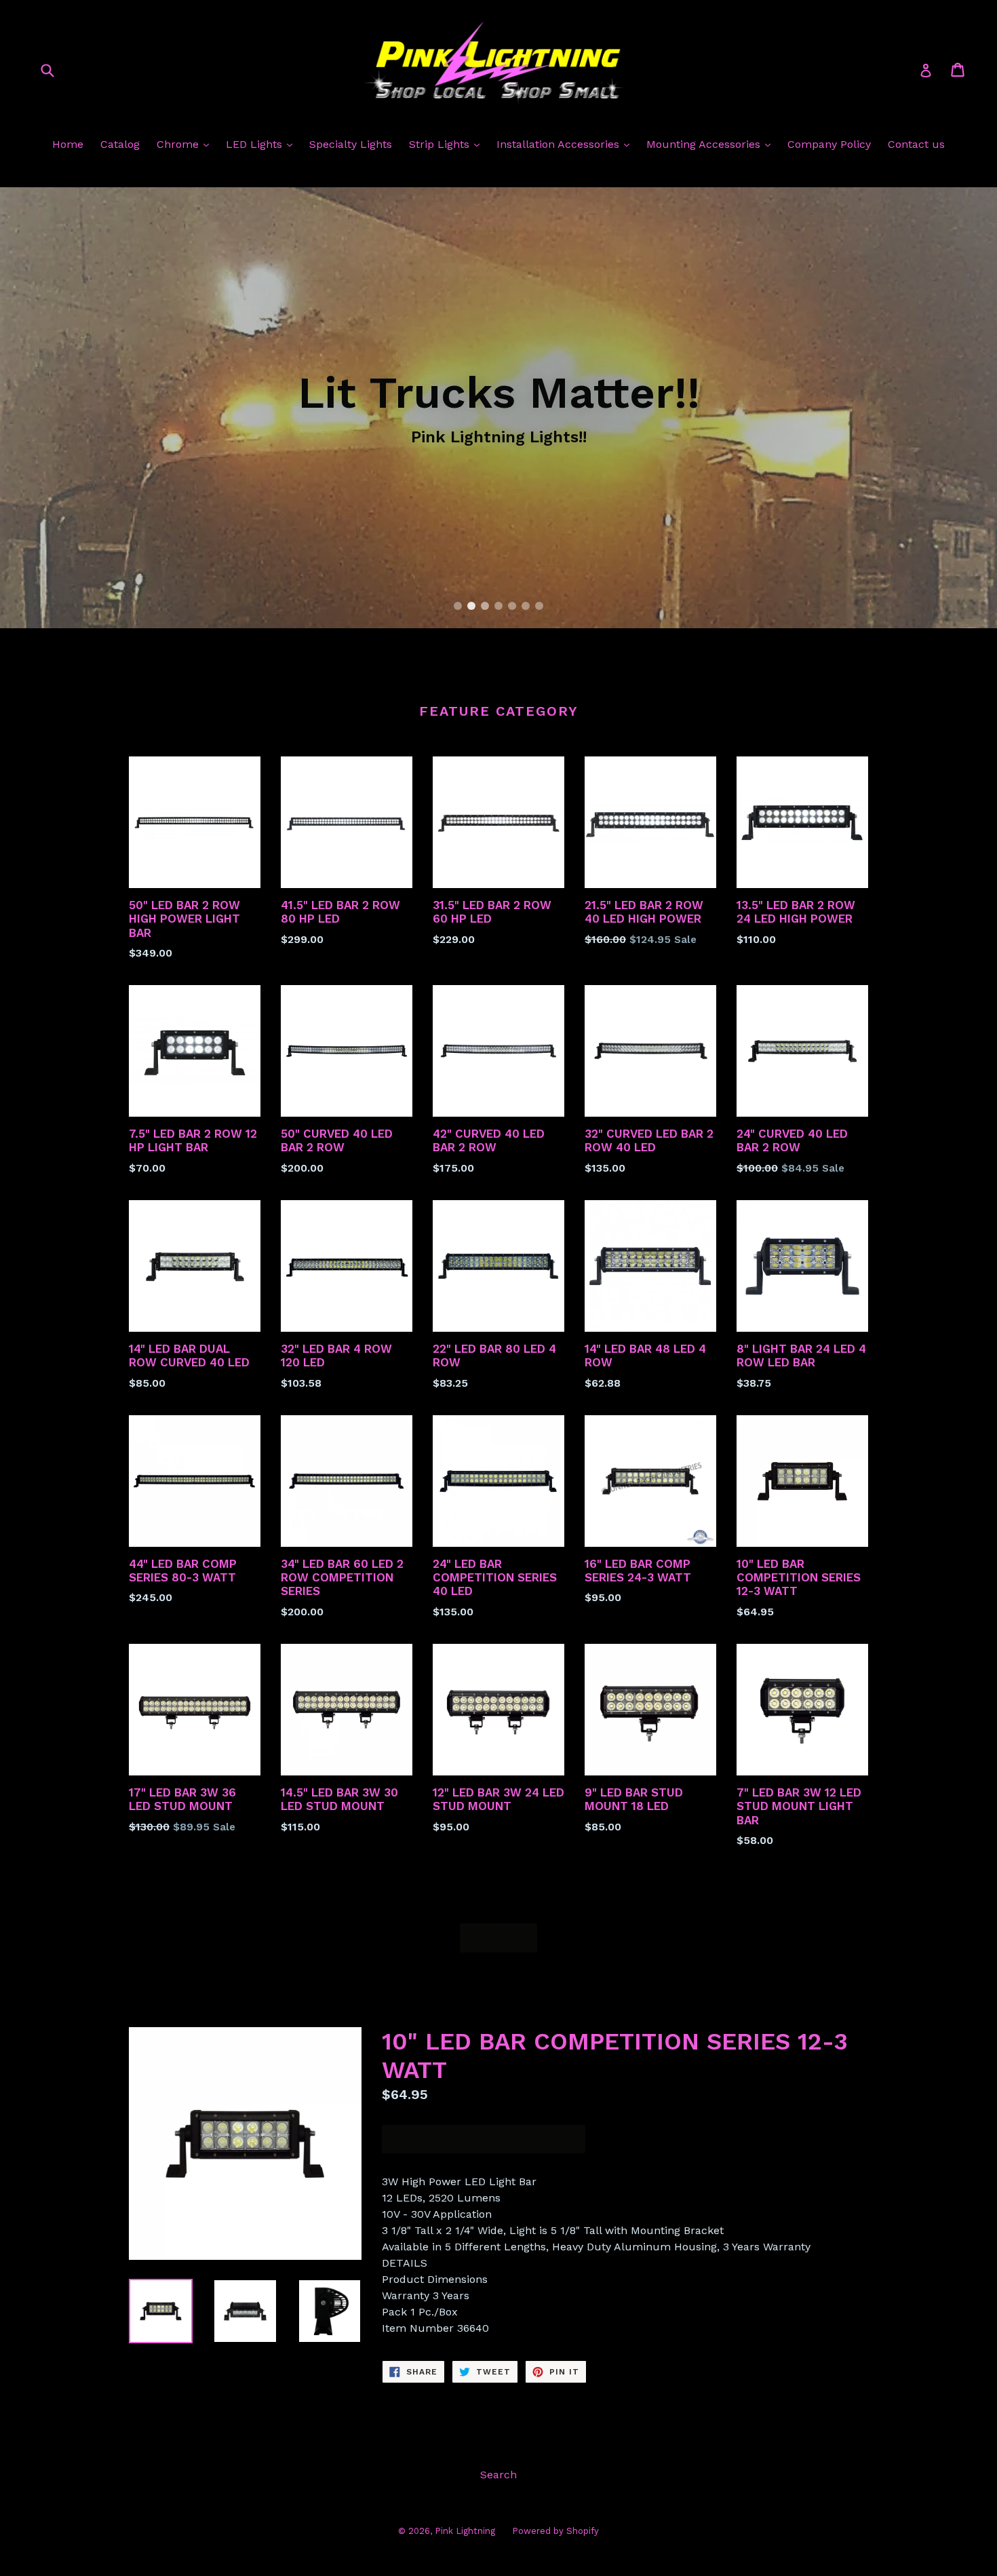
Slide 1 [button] (458, 606)
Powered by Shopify (555, 2531)
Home (68, 144)
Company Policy (829, 144)
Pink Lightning (465, 2531)
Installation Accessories (560, 144)
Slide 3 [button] (485, 606)
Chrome (179, 144)
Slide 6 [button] (526, 606)
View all (498, 1938)
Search (498, 2475)
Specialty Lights (351, 144)
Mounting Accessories (705, 144)
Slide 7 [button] (539, 606)
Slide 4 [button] (498, 606)
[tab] (458, 606)
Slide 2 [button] (471, 606)
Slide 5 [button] (512, 606)
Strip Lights (441, 144)
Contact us (916, 144)
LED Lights (256, 144)
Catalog (120, 144)
